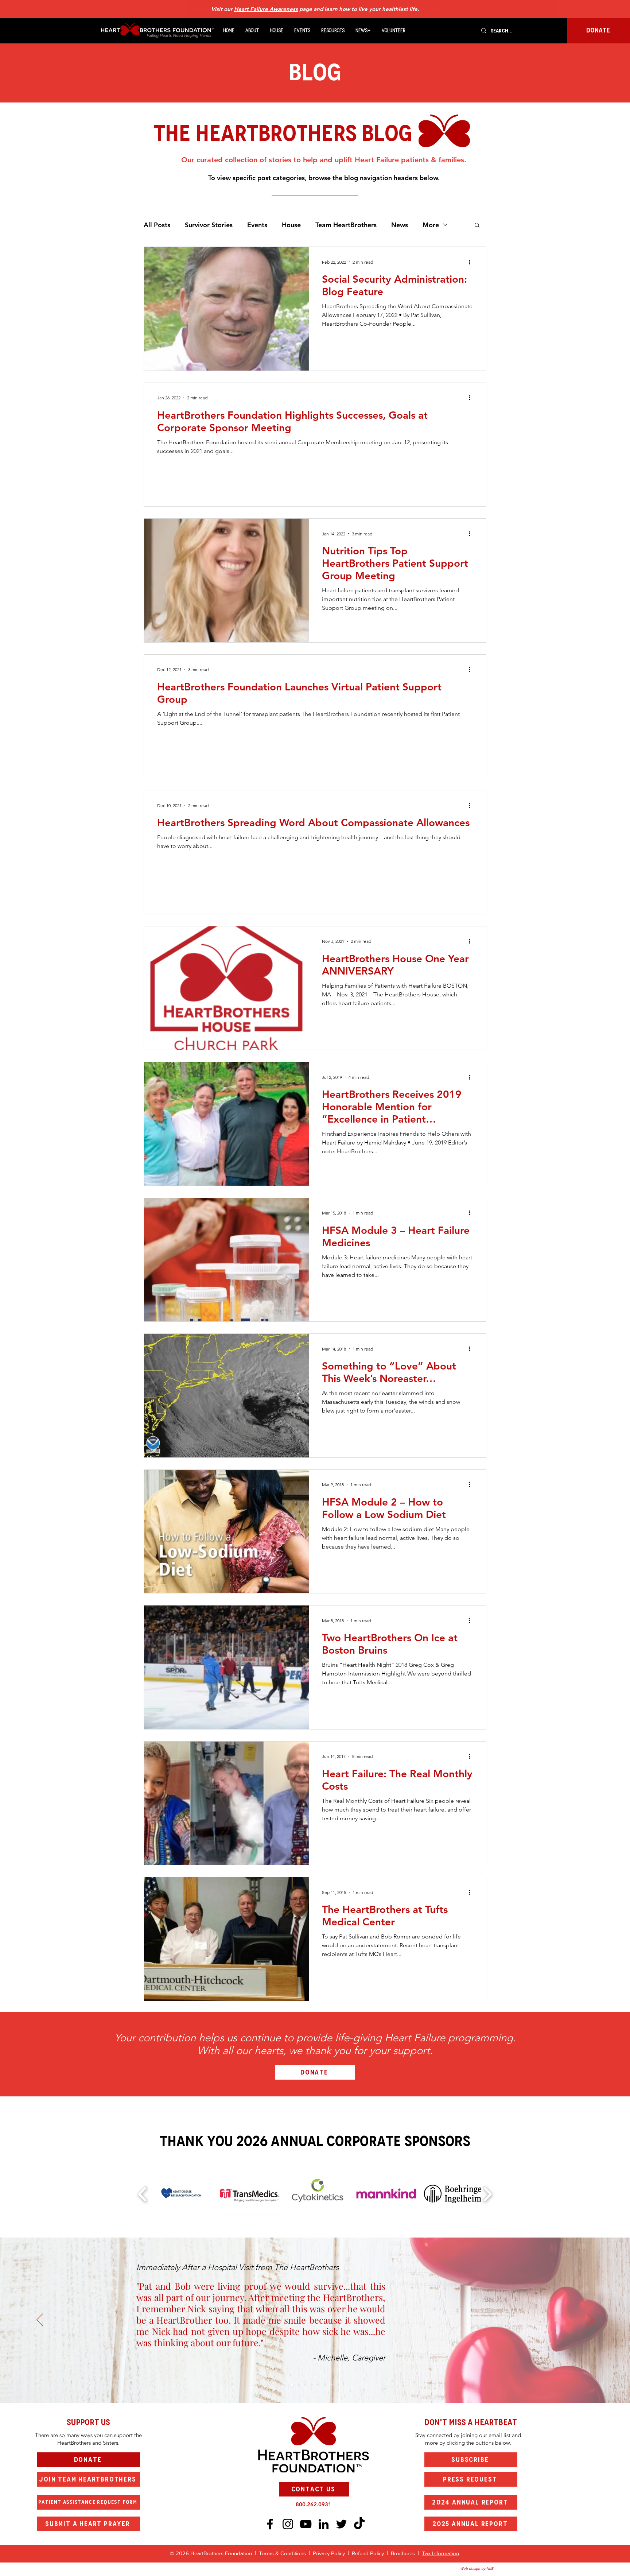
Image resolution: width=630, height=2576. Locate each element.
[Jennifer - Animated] (318, 2385)
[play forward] (487, 2194)
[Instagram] (288, 2524)
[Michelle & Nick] (292, 2385)
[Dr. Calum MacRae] (299, 2385)
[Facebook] (270, 2524)
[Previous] (40, 2320)
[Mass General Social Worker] (331, 2385)
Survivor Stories (209, 225)
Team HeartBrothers (346, 225)
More (431, 225)
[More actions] (472, 262)
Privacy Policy (330, 2553)
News (400, 225)
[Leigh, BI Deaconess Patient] (312, 2385)
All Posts (157, 225)
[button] (252, 31)
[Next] (590, 2320)
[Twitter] (341, 2524)
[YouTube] (306, 2524)
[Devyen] (325, 2385)
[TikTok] (359, 2524)
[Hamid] (338, 2385)
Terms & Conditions (282, 2553)
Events (257, 225)
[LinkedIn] (324, 2524)
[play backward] (143, 2194)
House (291, 225)
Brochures (404, 2553)
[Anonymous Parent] (305, 2385)
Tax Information (440, 2553)
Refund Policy (368, 2553)
